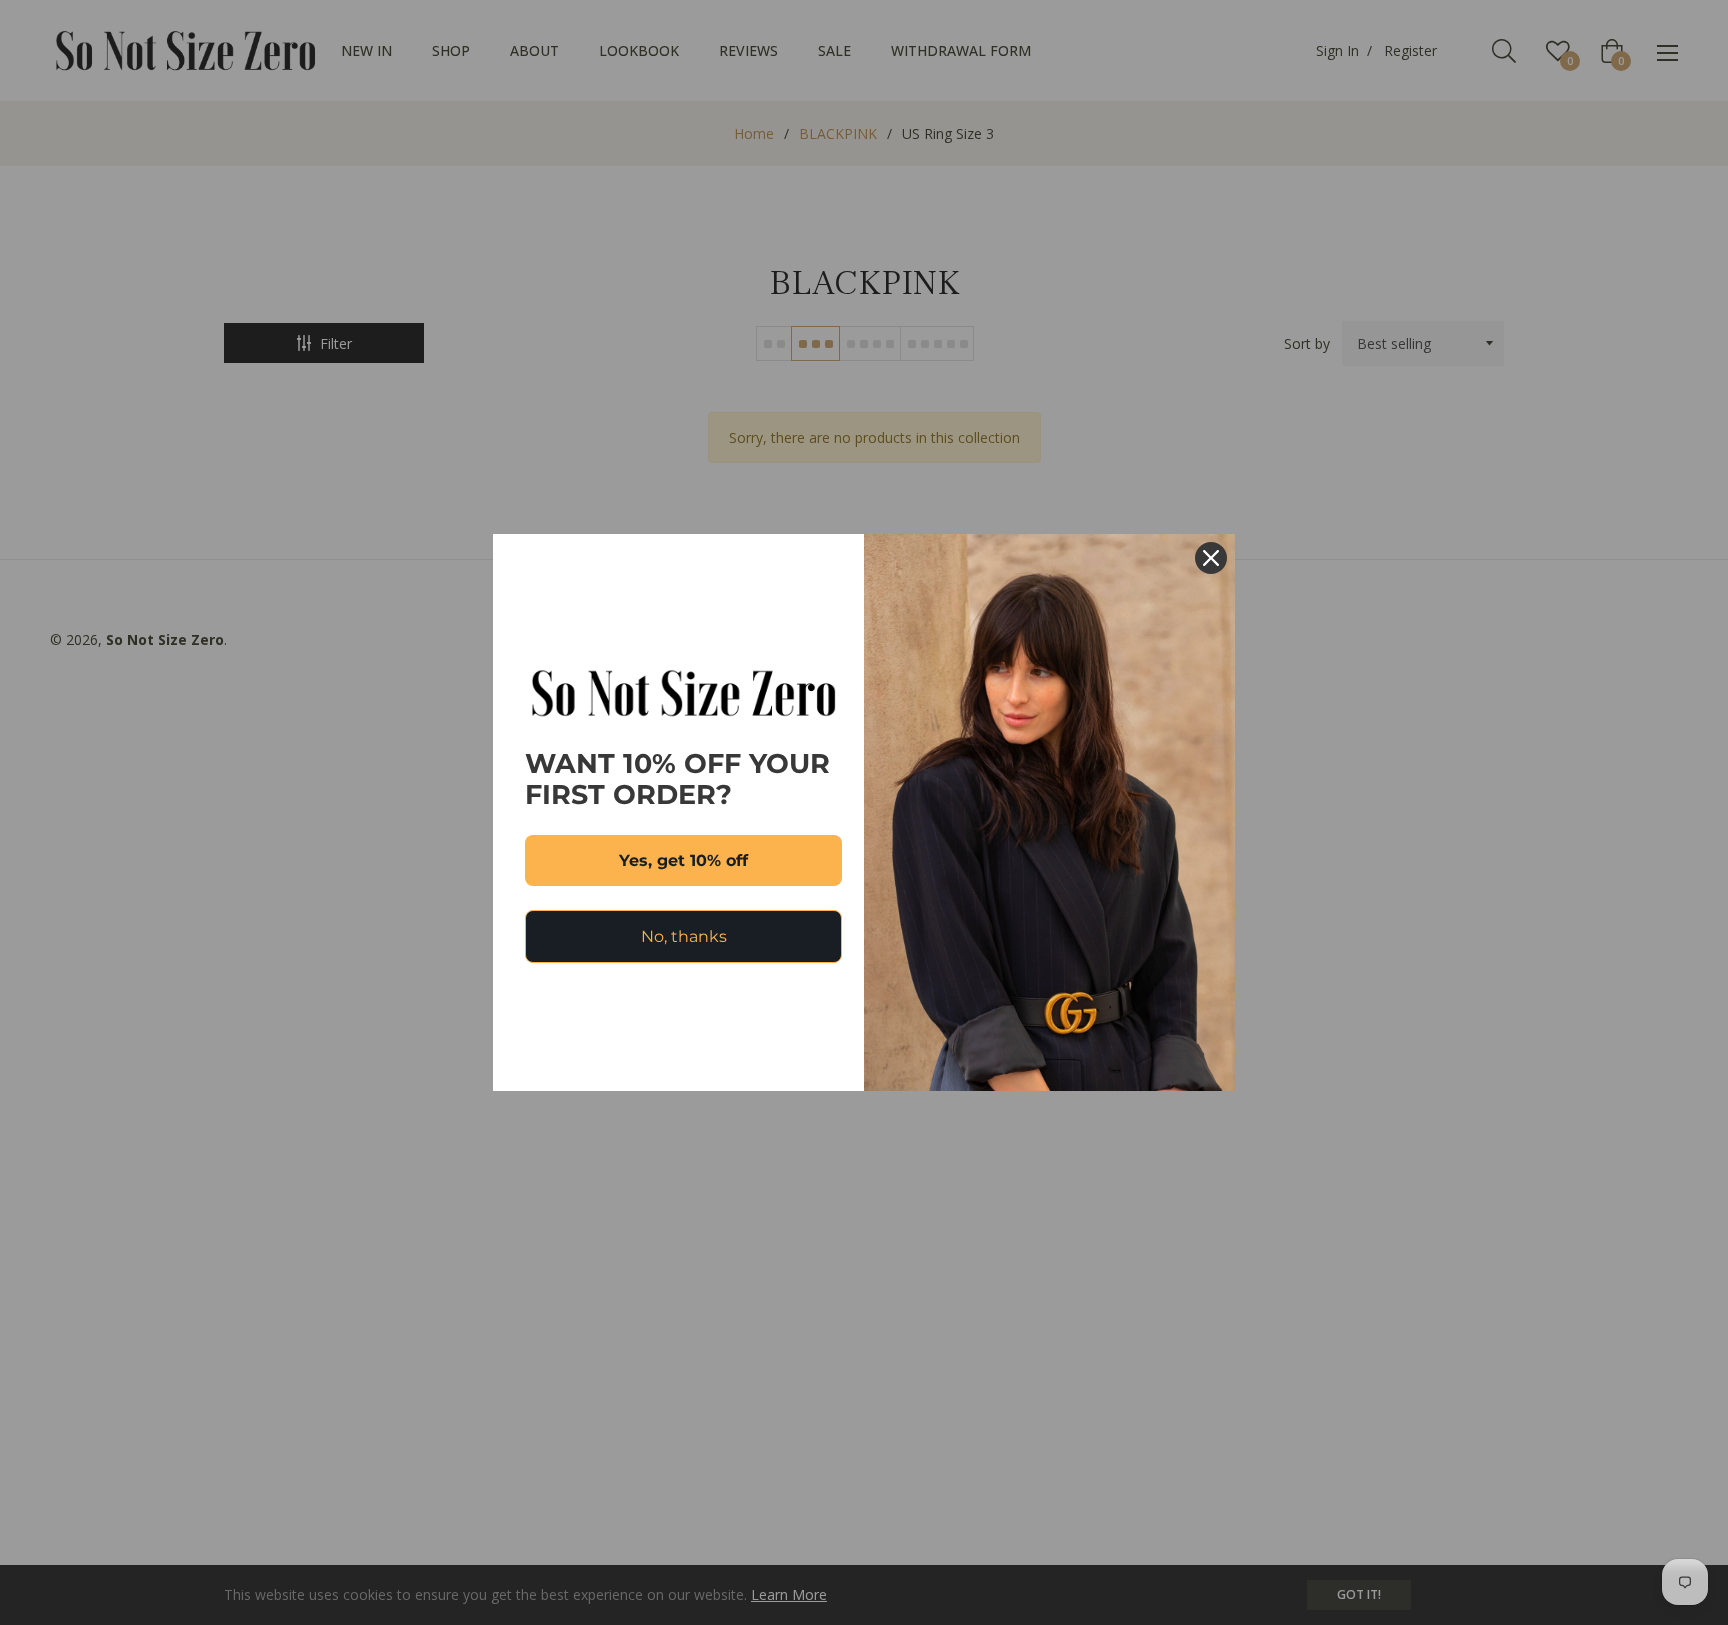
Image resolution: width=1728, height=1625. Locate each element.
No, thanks (684, 936)
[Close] (1211, 558)
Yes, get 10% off (683, 860)
